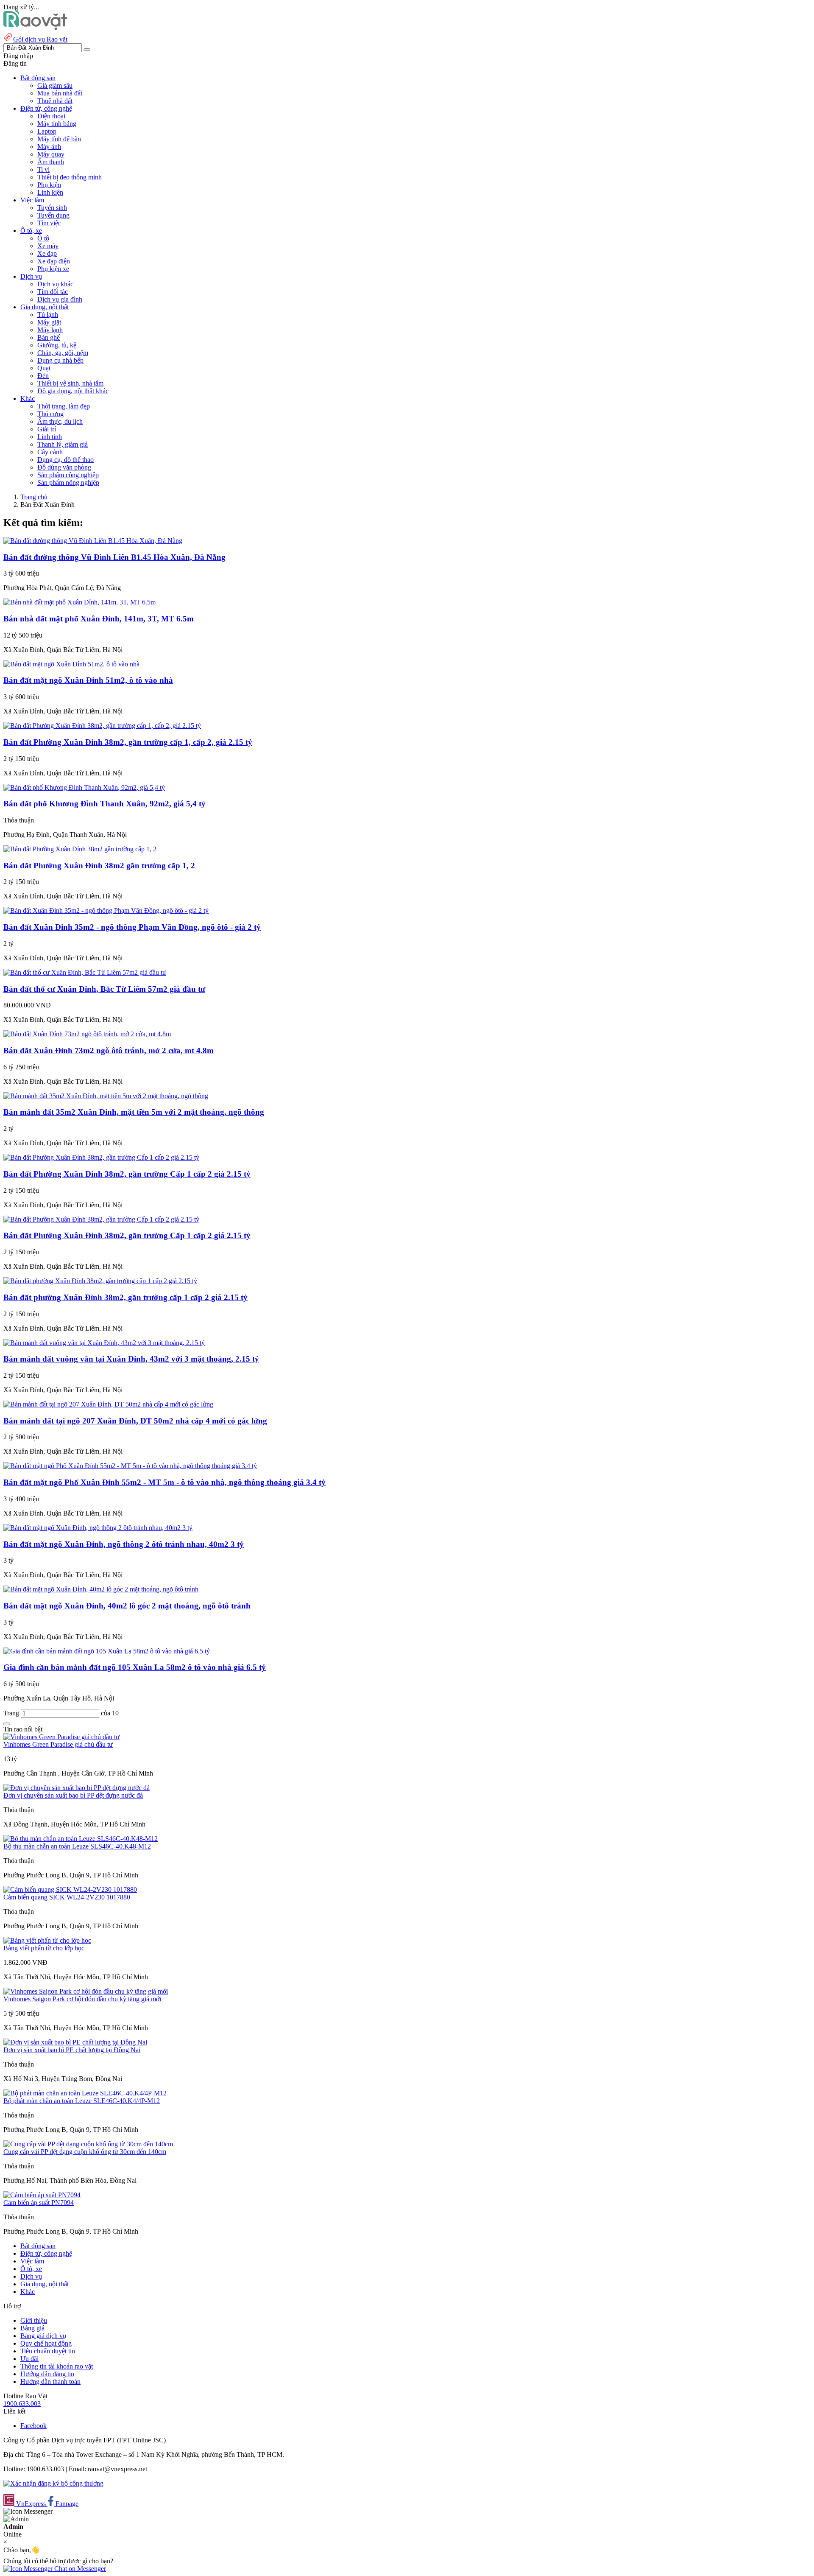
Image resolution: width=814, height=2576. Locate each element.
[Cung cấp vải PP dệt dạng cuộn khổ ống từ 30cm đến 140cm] (88, 2144)
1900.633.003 (22, 2404)
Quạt (44, 368)
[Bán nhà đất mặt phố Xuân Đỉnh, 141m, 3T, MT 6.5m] (79, 602)
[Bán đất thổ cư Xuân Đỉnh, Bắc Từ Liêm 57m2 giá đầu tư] (85, 972)
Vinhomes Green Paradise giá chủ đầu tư (58, 1744)
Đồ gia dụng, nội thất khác (73, 391)
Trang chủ (34, 497)
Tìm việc (49, 223)
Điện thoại (51, 116)
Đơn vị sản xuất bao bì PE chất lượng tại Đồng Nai (72, 2050)
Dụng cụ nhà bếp (60, 360)
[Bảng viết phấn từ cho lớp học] (47, 1940)
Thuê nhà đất (55, 101)
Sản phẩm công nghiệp (68, 475)
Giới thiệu (34, 2320)
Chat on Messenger (79, 2569)
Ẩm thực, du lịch (60, 421)
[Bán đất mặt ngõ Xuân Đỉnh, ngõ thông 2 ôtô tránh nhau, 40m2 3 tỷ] (98, 1528)
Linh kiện (50, 192)
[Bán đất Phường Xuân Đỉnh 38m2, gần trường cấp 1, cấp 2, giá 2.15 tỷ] (102, 726)
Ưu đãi (29, 2359)
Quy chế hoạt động (46, 2343)
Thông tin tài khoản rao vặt (57, 2366)
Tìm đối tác (53, 292)
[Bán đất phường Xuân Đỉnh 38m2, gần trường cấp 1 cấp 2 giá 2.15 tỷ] (100, 1281)
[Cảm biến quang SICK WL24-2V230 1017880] (70, 1889)
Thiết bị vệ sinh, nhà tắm (70, 383)
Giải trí (47, 429)
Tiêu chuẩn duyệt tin (48, 2351)
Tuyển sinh (52, 208)
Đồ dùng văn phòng (64, 467)
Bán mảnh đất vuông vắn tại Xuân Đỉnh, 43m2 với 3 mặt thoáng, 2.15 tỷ (131, 1359)
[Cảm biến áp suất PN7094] (42, 2195)
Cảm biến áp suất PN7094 (39, 2203)
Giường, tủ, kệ (57, 345)
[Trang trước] (7, 1724)
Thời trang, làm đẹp (64, 406)
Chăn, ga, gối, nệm (63, 353)
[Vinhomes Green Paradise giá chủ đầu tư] (61, 1737)
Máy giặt (49, 322)
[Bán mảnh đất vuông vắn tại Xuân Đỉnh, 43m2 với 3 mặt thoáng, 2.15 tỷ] (104, 1343)
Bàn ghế (49, 337)
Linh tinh (50, 437)
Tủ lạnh (48, 315)
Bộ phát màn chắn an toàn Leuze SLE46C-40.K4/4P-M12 (82, 2101)
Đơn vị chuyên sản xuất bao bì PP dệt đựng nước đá (73, 1795)
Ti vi (43, 169)
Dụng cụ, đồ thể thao (66, 460)
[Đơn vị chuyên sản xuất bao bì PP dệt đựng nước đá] (77, 1788)
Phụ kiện (49, 185)
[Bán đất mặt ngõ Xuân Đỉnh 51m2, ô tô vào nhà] (71, 664)
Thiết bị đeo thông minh (70, 177)
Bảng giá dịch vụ (43, 2336)
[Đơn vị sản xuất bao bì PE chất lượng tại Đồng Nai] (75, 2042)
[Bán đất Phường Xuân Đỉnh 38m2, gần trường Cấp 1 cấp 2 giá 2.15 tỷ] (101, 1157)
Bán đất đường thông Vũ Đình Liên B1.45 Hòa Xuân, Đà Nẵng (114, 557)
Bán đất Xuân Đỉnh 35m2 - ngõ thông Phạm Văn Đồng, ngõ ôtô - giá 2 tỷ (132, 927)
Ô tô (43, 238)
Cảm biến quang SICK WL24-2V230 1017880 (67, 1897)
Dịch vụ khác (55, 284)
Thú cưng (50, 414)
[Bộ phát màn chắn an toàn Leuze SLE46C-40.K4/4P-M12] (85, 2093)
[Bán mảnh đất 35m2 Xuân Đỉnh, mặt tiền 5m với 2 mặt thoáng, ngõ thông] (106, 1096)
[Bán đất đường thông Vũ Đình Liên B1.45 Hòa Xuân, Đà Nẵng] (93, 541)
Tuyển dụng (53, 215)
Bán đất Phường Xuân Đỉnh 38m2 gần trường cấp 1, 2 (99, 866)
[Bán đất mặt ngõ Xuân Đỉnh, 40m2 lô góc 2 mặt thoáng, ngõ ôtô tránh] (101, 1589)
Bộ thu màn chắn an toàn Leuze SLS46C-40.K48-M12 (77, 1846)
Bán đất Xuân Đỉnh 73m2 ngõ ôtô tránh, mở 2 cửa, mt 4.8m (109, 1050)
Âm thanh (51, 162)
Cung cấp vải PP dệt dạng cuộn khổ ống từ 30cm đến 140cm (85, 2152)
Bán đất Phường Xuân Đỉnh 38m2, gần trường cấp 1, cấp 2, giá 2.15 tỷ (128, 742)
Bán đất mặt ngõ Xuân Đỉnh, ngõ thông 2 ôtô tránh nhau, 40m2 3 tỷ (124, 1544)
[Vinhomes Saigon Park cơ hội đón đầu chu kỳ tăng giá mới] (86, 1991)
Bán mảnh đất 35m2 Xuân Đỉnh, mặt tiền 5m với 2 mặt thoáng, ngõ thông (134, 1112)
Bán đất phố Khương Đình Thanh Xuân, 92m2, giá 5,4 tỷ (105, 804)
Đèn (43, 376)
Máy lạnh (50, 330)
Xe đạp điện (54, 261)
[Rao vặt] (35, 28)
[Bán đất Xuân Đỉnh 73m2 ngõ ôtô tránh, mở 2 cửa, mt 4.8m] (87, 1034)
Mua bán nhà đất (60, 93)
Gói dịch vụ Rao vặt (40, 39)
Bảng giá (32, 2328)
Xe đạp (47, 253)
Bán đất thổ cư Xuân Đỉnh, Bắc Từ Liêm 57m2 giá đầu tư (104, 989)
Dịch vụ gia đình (60, 299)
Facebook (33, 2426)
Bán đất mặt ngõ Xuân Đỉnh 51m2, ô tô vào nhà (88, 680)
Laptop (47, 131)
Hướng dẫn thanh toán (50, 2382)
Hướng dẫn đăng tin (47, 2374)
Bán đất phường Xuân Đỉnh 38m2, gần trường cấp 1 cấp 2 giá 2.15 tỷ (125, 1297)
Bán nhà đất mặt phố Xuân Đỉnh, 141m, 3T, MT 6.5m (99, 619)
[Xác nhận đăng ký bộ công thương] (53, 2483)
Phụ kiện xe (53, 269)
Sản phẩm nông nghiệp (68, 482)
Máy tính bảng (57, 124)
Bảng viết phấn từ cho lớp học (44, 1948)
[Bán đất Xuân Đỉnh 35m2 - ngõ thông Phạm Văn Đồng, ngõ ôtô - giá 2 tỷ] (106, 910)
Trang (12, 1713)
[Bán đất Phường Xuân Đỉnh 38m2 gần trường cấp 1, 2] (80, 849)
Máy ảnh (49, 147)
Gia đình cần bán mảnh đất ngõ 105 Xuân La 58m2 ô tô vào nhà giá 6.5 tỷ (135, 1667)
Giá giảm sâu (55, 85)
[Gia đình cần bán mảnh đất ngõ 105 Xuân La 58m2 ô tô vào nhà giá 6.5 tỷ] (107, 1651)
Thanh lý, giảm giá (63, 444)
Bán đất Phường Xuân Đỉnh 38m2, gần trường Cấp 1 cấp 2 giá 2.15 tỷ (127, 1174)
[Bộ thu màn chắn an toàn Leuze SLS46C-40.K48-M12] (81, 1839)
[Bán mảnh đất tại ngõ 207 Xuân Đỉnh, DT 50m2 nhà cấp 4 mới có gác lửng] (108, 1404)
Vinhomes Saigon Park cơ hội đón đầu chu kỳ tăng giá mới (82, 1999)
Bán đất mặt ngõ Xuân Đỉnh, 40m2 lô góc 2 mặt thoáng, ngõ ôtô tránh (127, 1606)
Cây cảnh (50, 452)
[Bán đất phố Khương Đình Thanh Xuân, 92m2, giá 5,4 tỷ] (84, 787)
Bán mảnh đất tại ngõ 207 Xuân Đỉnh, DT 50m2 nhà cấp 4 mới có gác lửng (135, 1421)
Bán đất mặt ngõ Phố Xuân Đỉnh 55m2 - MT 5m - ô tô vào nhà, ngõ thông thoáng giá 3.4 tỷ (164, 1482)
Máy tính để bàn (59, 139)
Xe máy (48, 246)
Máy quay (51, 154)
